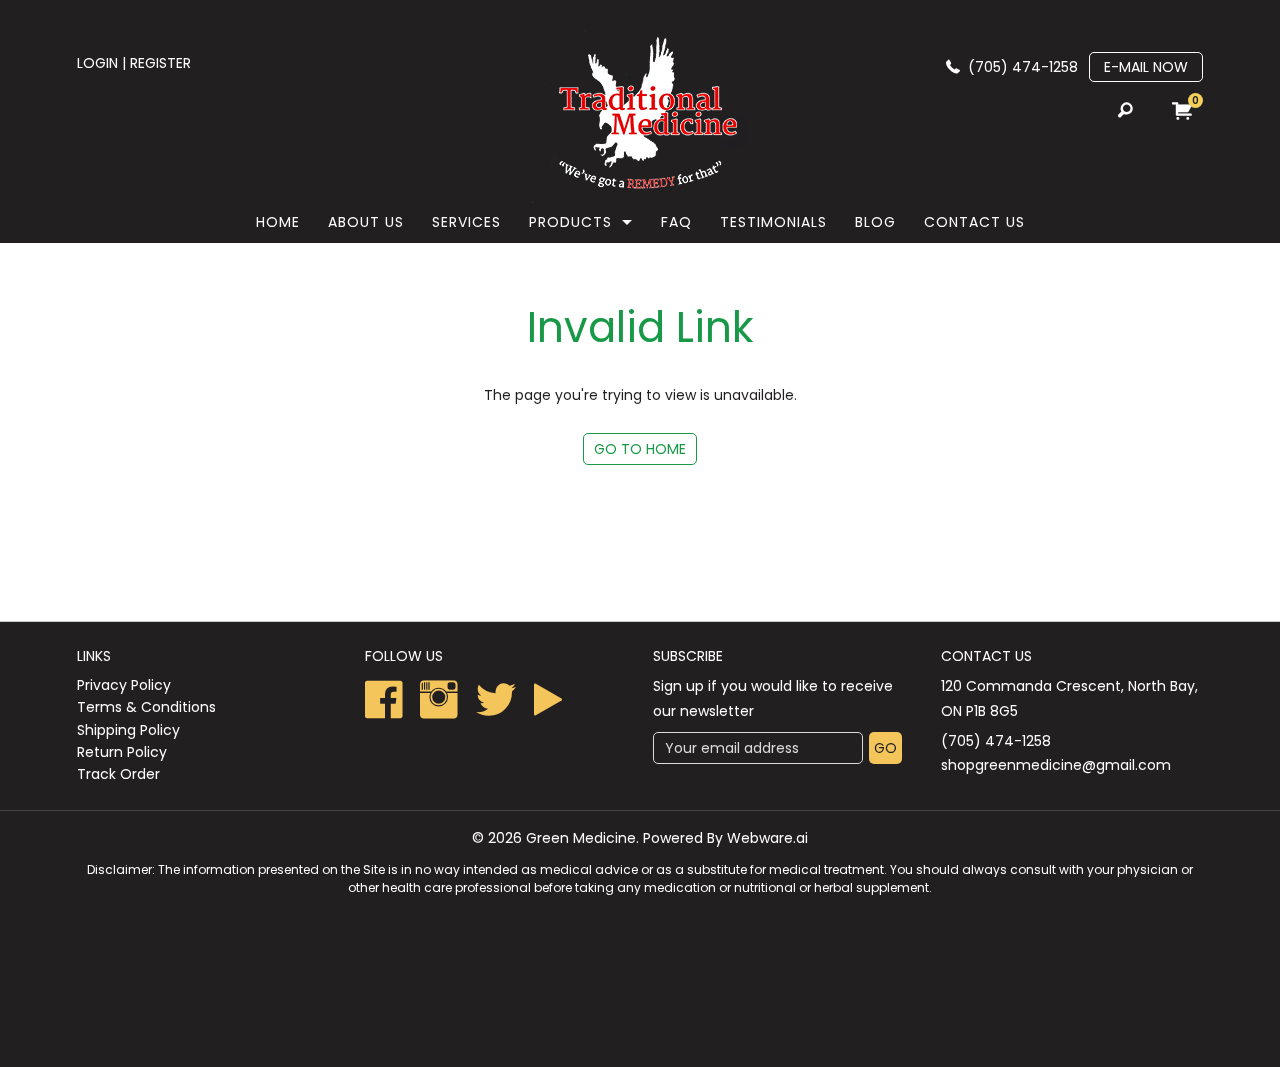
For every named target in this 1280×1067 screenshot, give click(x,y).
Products (570, 222)
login (97, 63)
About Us (366, 222)
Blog (875, 222)
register (160, 63)
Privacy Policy (124, 685)
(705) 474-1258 (1023, 67)
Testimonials (773, 222)
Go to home (640, 449)
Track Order (118, 774)
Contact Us (974, 222)
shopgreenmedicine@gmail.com (1056, 765)
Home (278, 222)
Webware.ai (767, 838)
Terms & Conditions (146, 707)
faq (676, 222)
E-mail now (1146, 67)
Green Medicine (581, 838)
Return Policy (122, 752)
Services (466, 222)
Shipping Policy (128, 730)
